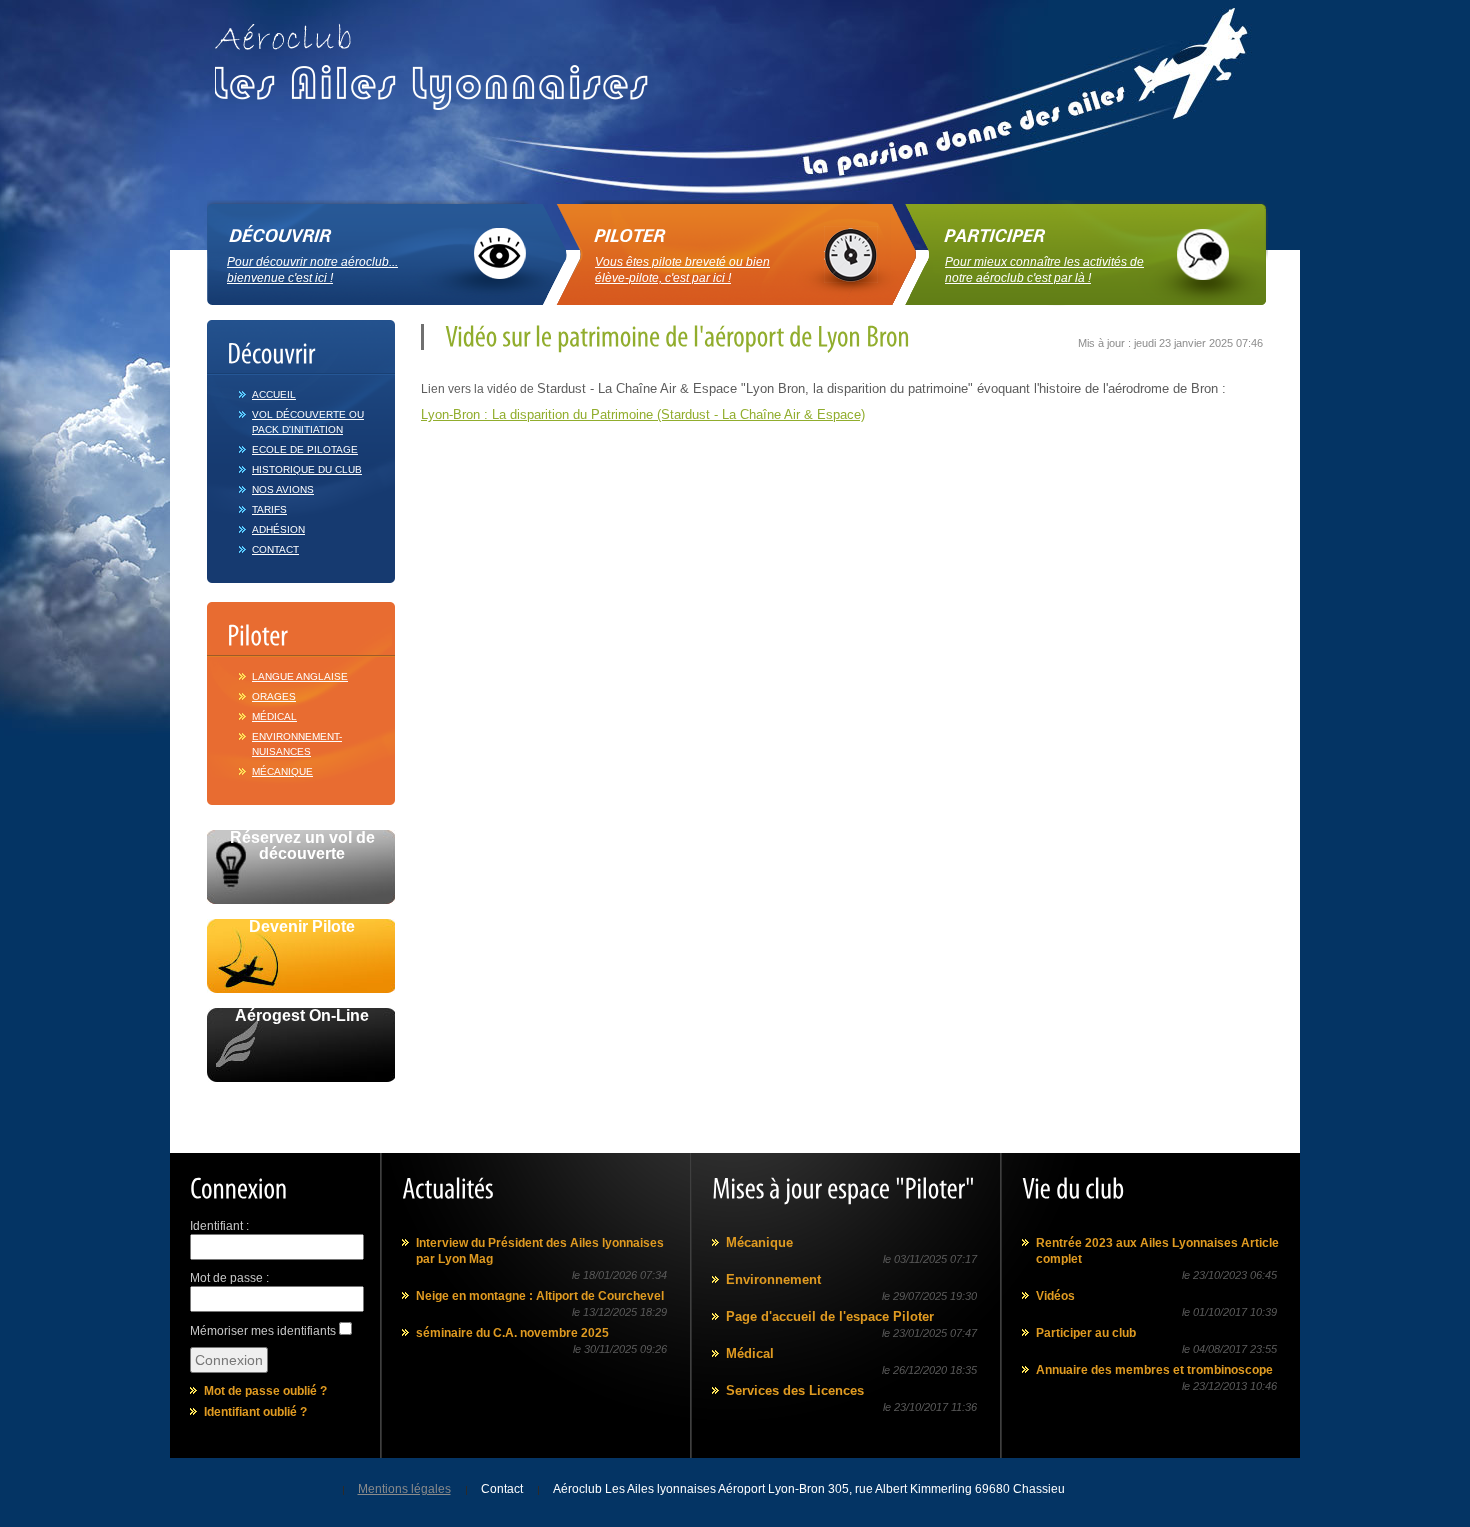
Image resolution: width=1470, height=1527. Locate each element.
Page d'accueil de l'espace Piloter (830, 1316)
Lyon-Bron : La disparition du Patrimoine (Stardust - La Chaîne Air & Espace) (643, 414)
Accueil (274, 394)
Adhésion (278, 529)
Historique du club (307, 469)
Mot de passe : (229, 1278)
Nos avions (283, 489)
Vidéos (1055, 1296)
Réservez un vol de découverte (302, 846)
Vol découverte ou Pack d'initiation (308, 422)
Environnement (773, 1279)
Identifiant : (219, 1226)
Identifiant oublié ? (255, 1412)
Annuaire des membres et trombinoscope (1154, 1370)
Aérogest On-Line (302, 1016)
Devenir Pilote (302, 927)
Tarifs (269, 509)
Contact (275, 549)
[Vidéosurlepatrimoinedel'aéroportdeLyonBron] (675, 336)
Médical (274, 716)
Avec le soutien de (301, 1104)
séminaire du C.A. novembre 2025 (512, 1333)
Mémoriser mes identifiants (263, 1331)
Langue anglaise (300, 676)
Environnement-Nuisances (297, 744)
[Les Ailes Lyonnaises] (439, 59)
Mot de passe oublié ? (265, 1391)
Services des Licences (795, 1390)
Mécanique (282, 771)
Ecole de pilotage (305, 449)
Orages (274, 696)
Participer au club (1086, 1333)
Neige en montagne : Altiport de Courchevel (540, 1296)
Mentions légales (404, 1489)
